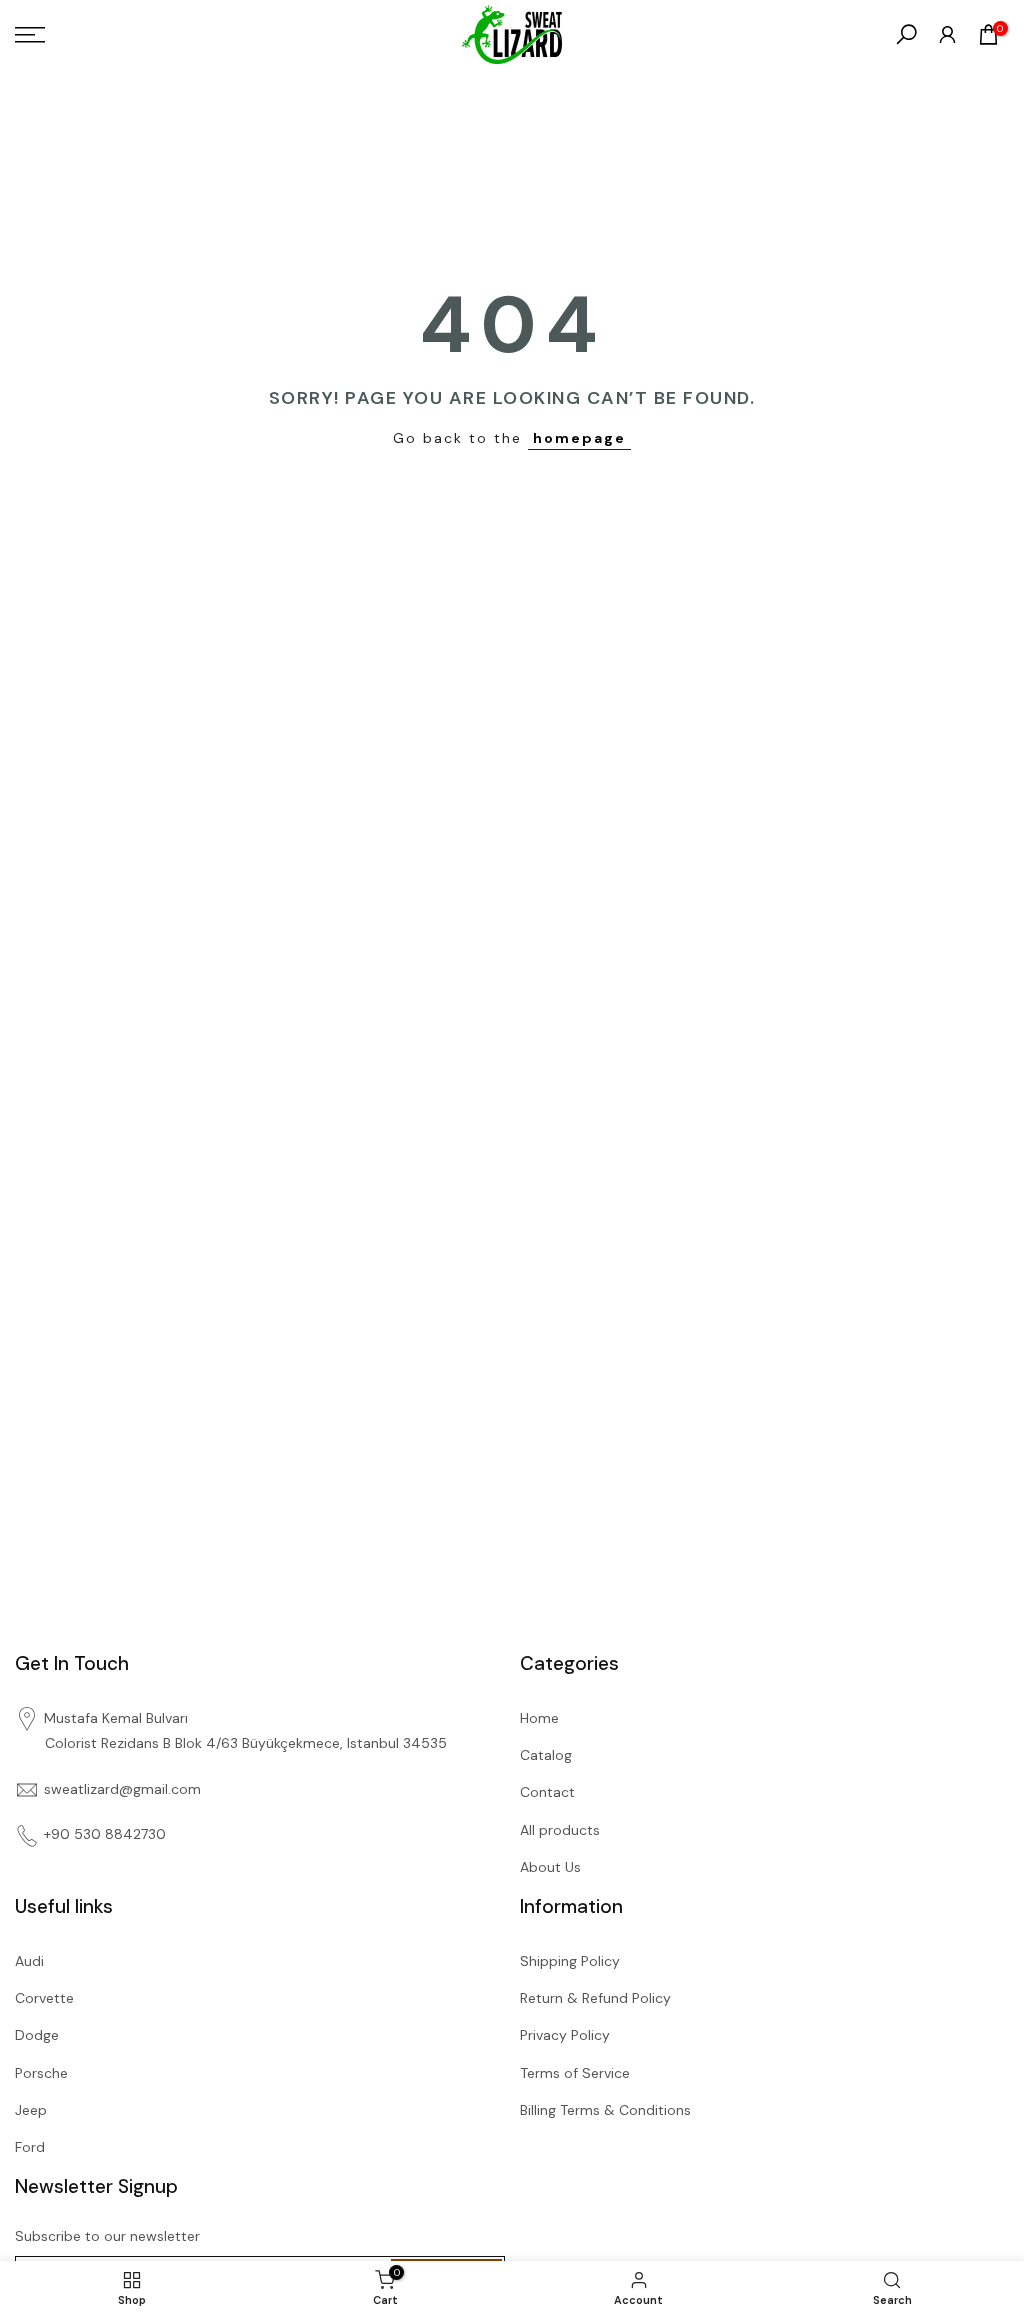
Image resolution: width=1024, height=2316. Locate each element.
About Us (550, 1867)
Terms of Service (575, 2073)
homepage (579, 438)
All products (560, 1830)
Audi (29, 1961)
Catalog (546, 1755)
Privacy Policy (565, 2035)
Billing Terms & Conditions (605, 2110)
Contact (547, 1792)
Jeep (31, 2110)
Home (539, 1718)
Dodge (37, 2035)
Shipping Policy (570, 1961)
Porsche (41, 2073)
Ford (30, 2147)
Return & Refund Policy (595, 1998)
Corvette (44, 1998)
